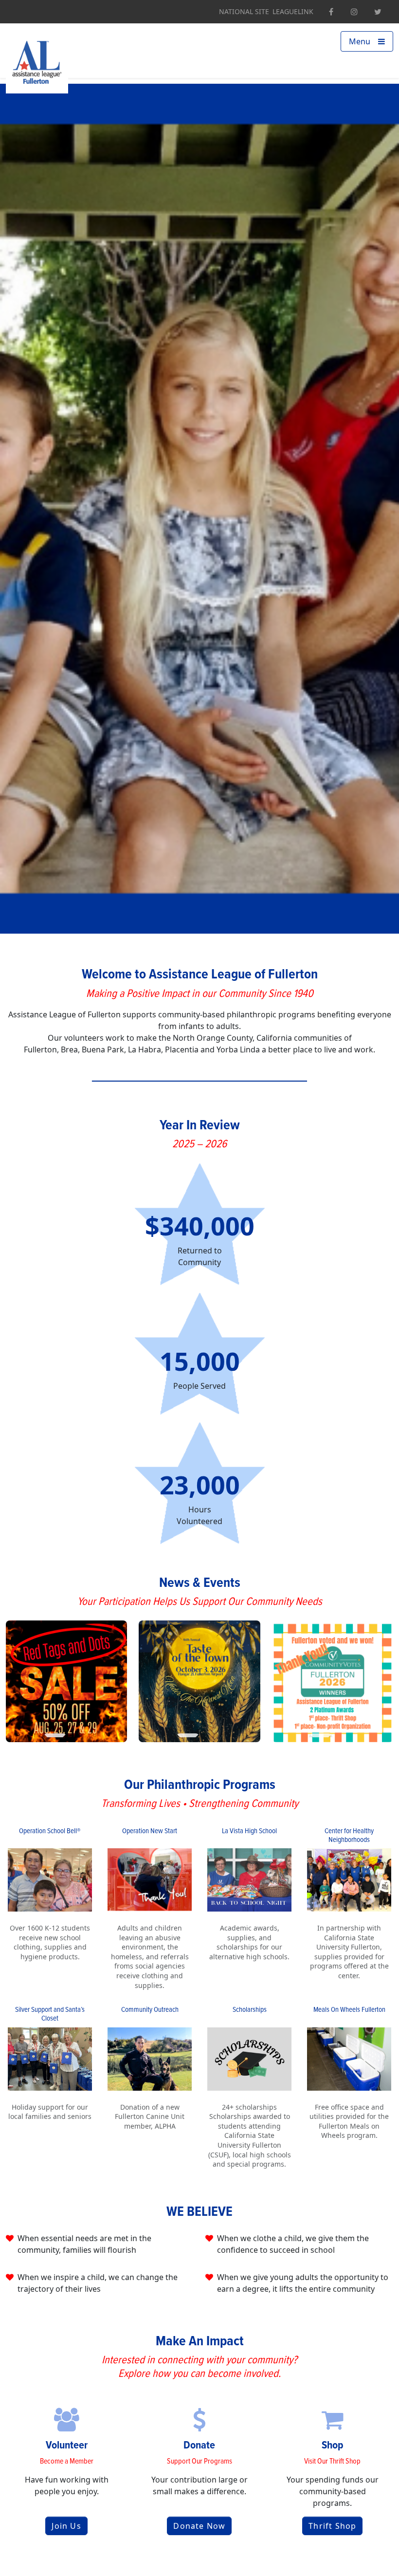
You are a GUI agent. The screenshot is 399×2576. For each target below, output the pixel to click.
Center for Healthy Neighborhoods (349, 1836)
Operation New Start (150, 1831)
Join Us (66, 2526)
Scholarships (250, 2010)
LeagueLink (293, 12)
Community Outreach (150, 2010)
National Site (244, 12)
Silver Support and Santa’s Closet (50, 2014)
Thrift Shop (332, 2526)
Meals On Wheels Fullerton (349, 2010)
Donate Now (199, 2526)
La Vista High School (249, 1831)
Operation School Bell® (50, 1831)
